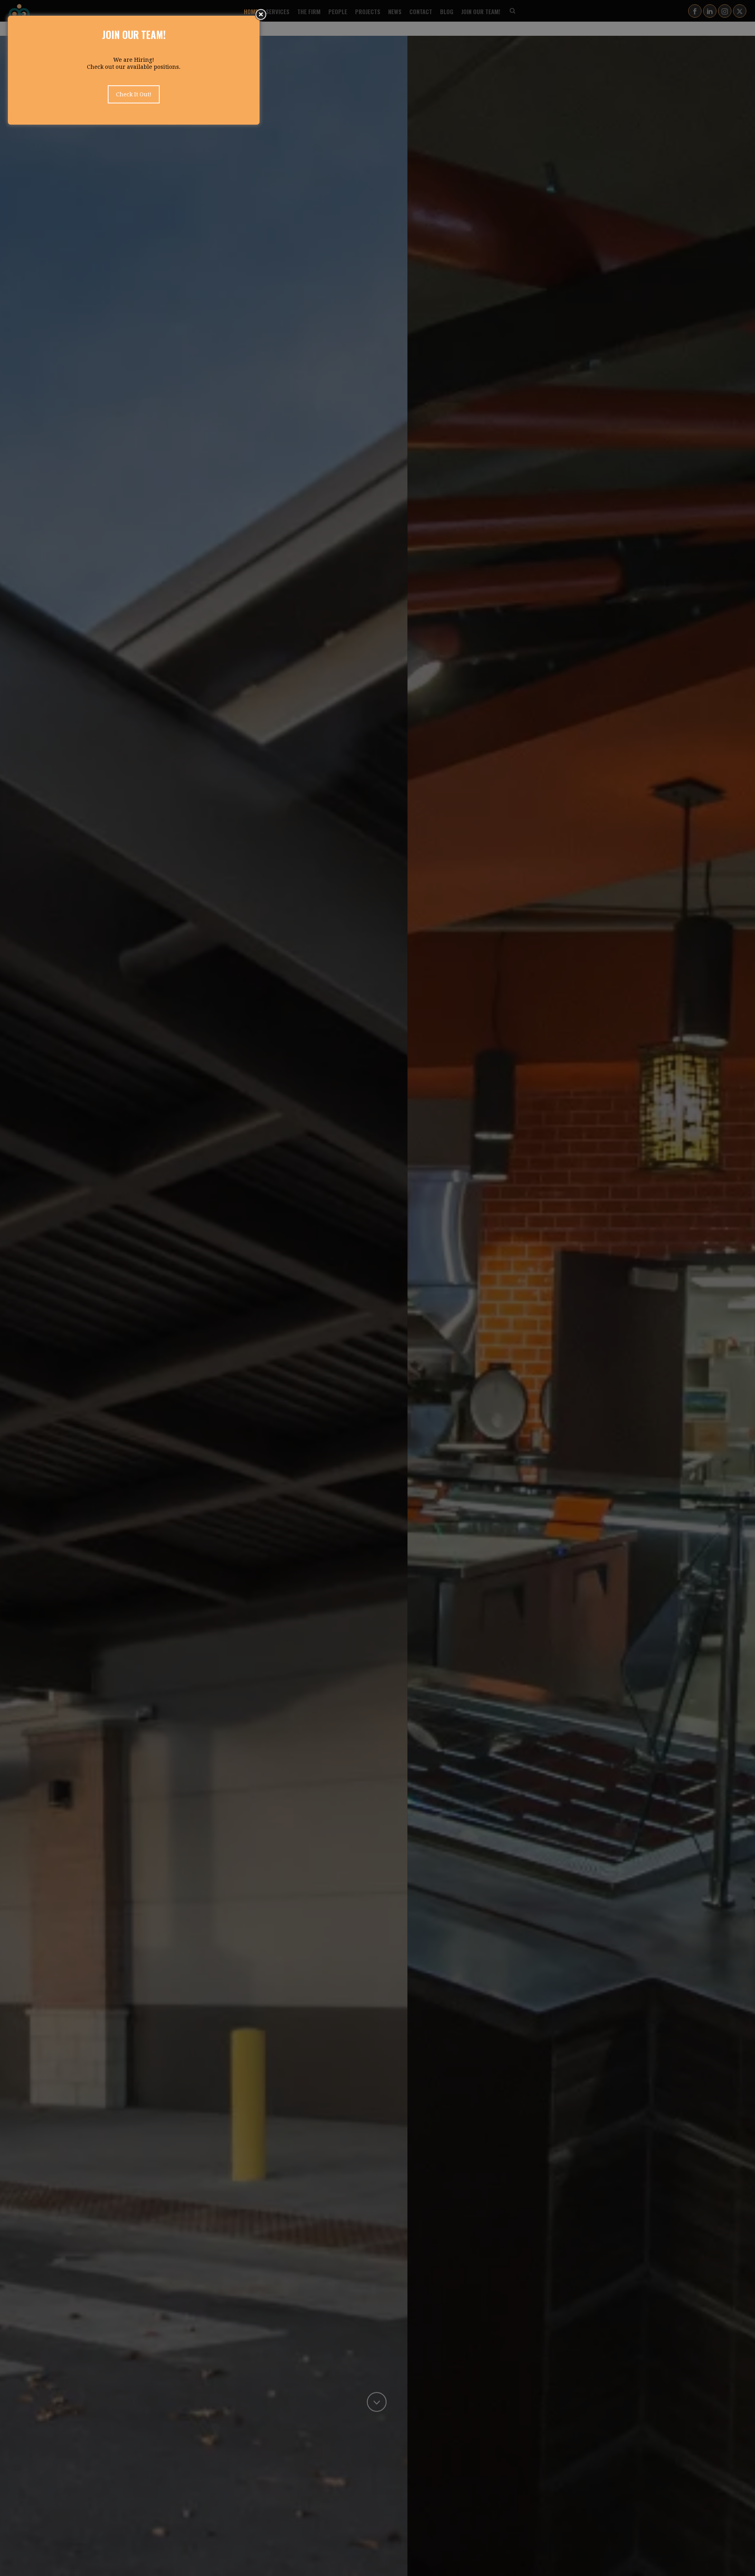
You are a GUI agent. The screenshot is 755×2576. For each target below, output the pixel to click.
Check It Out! (134, 94)
